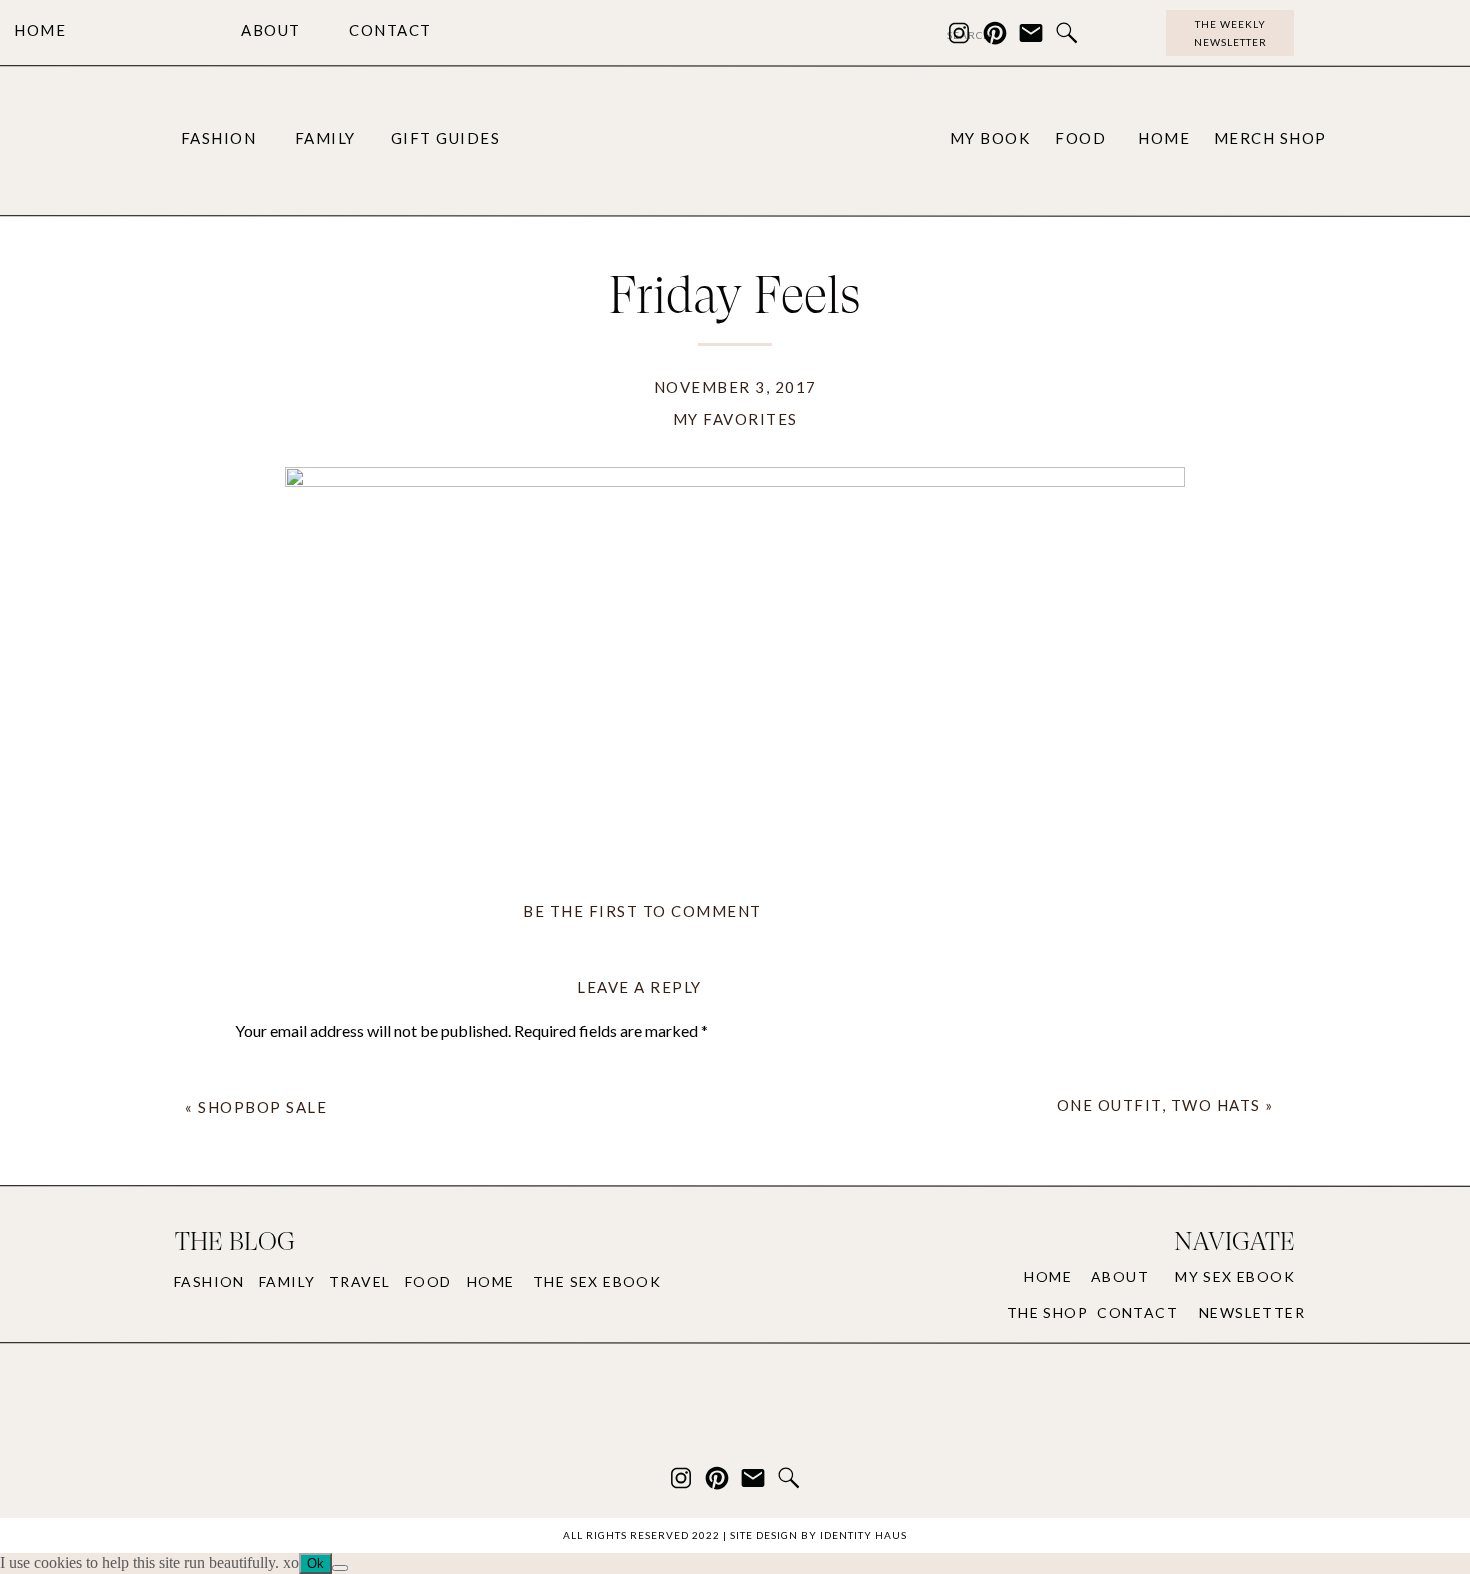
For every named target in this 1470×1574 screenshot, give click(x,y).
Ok (315, 1563)
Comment (274, 1070)
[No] (340, 1568)
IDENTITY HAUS (863, 1535)
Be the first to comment (642, 911)
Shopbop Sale (262, 1107)
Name (261, 1310)
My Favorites (735, 419)
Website (264, 1442)
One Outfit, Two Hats (1159, 1105)
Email (259, 1376)
